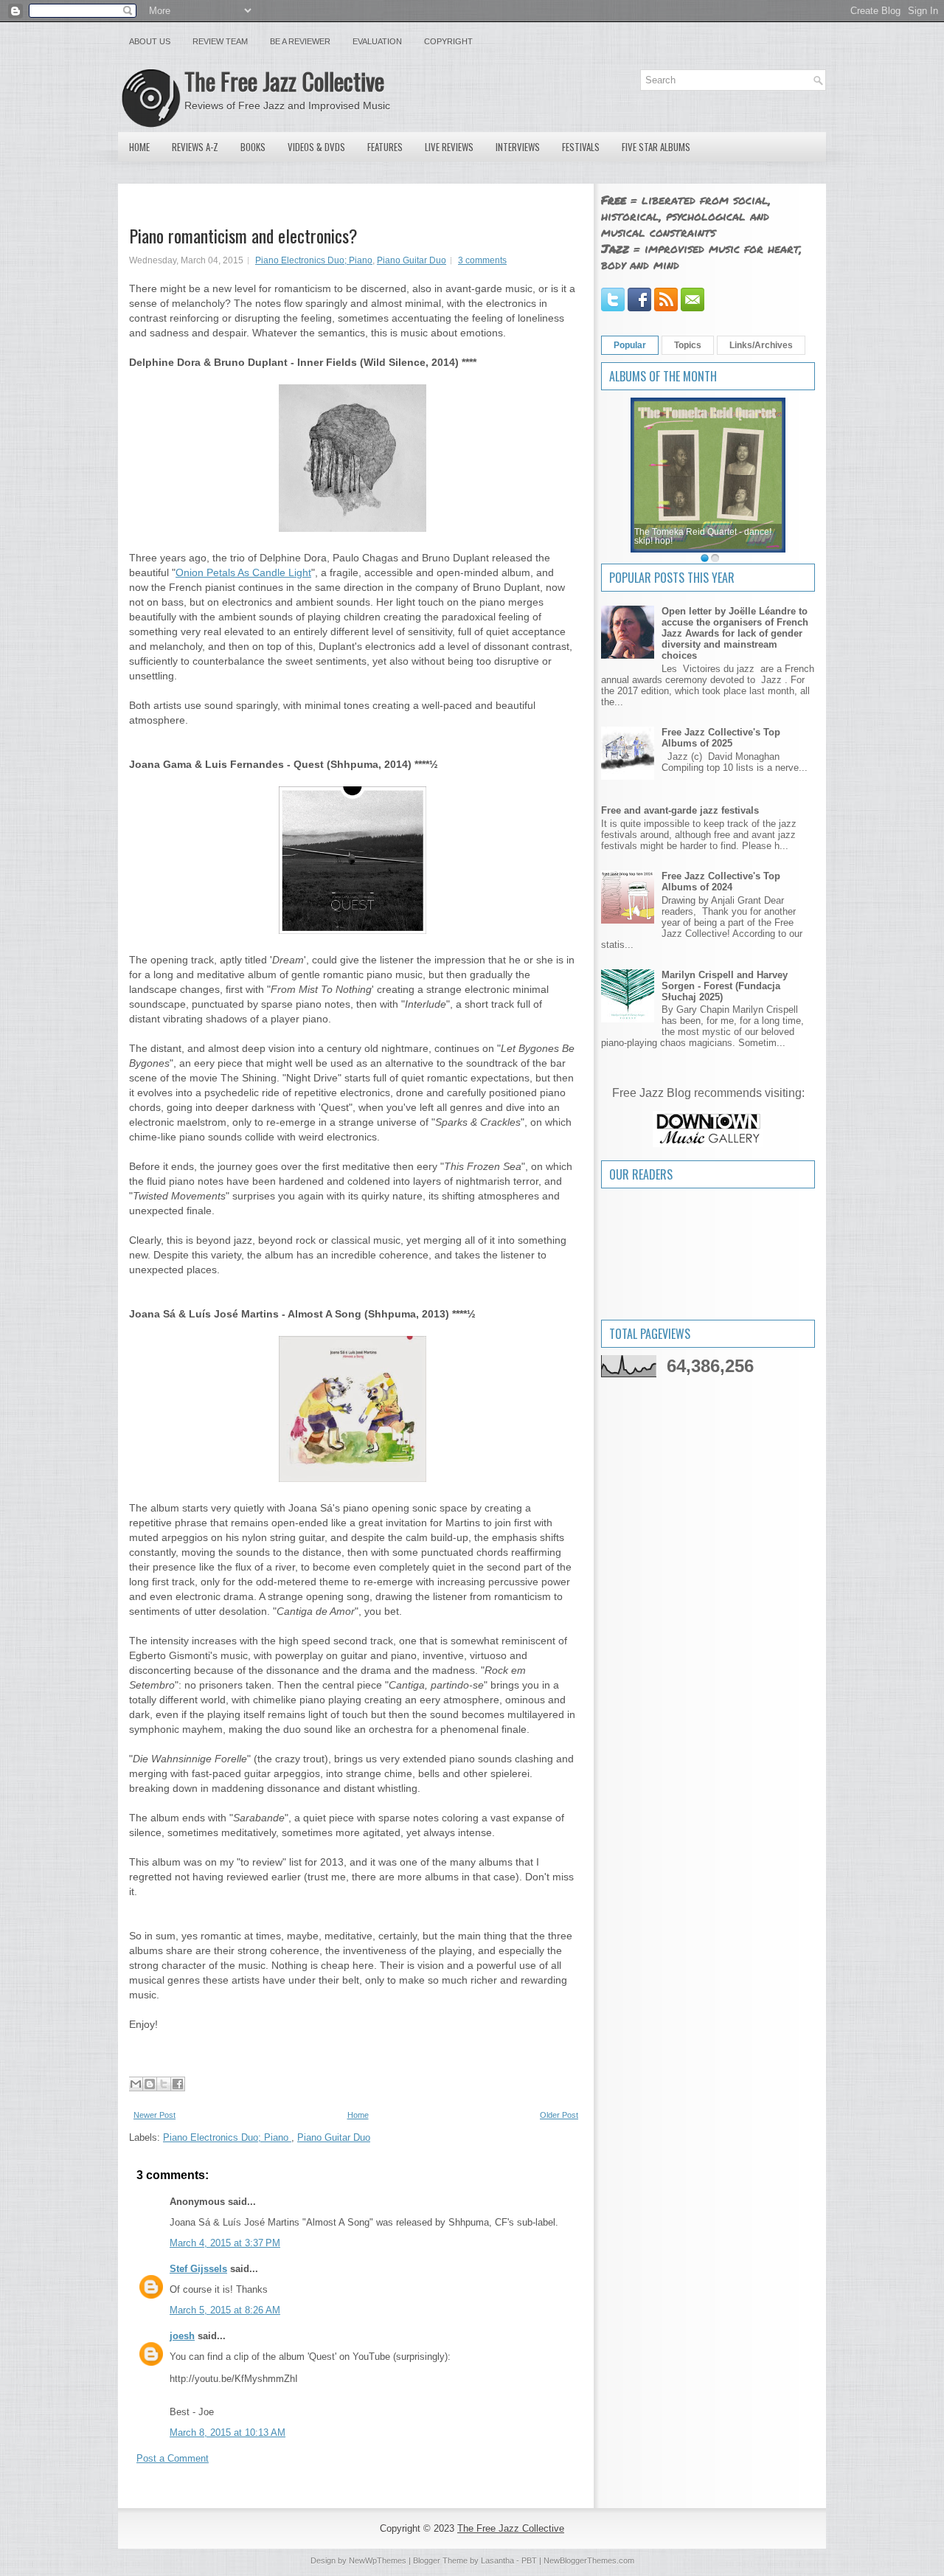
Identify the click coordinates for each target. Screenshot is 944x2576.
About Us (150, 41)
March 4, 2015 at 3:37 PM (225, 2243)
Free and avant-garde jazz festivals (680, 810)
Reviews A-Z (195, 147)
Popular (630, 345)
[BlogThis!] (150, 2084)
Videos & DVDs (316, 147)
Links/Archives (761, 345)
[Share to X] (164, 2084)
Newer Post (155, 2115)
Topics (688, 345)
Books (253, 147)
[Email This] (136, 2084)
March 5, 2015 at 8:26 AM (225, 2310)
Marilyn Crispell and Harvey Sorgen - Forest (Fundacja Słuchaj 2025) (725, 986)
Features (385, 147)
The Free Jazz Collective (284, 81)
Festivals (581, 147)
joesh (182, 2336)
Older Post (559, 2115)
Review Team (220, 41)
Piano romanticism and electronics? (243, 235)
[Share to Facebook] (178, 2084)
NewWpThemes (378, 2561)
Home (139, 147)
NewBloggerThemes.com (589, 2561)
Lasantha (497, 2561)
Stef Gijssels (198, 2269)
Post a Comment (173, 2458)
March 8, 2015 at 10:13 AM (228, 2433)
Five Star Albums (656, 147)
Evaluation (377, 41)
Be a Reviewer (300, 41)
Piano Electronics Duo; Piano (314, 260)
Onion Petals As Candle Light (243, 572)
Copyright (448, 41)
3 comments (482, 260)
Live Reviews (449, 147)
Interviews (518, 147)
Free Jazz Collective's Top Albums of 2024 (721, 882)
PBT (529, 2561)
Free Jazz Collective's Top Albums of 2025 (721, 738)
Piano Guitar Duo (412, 260)
